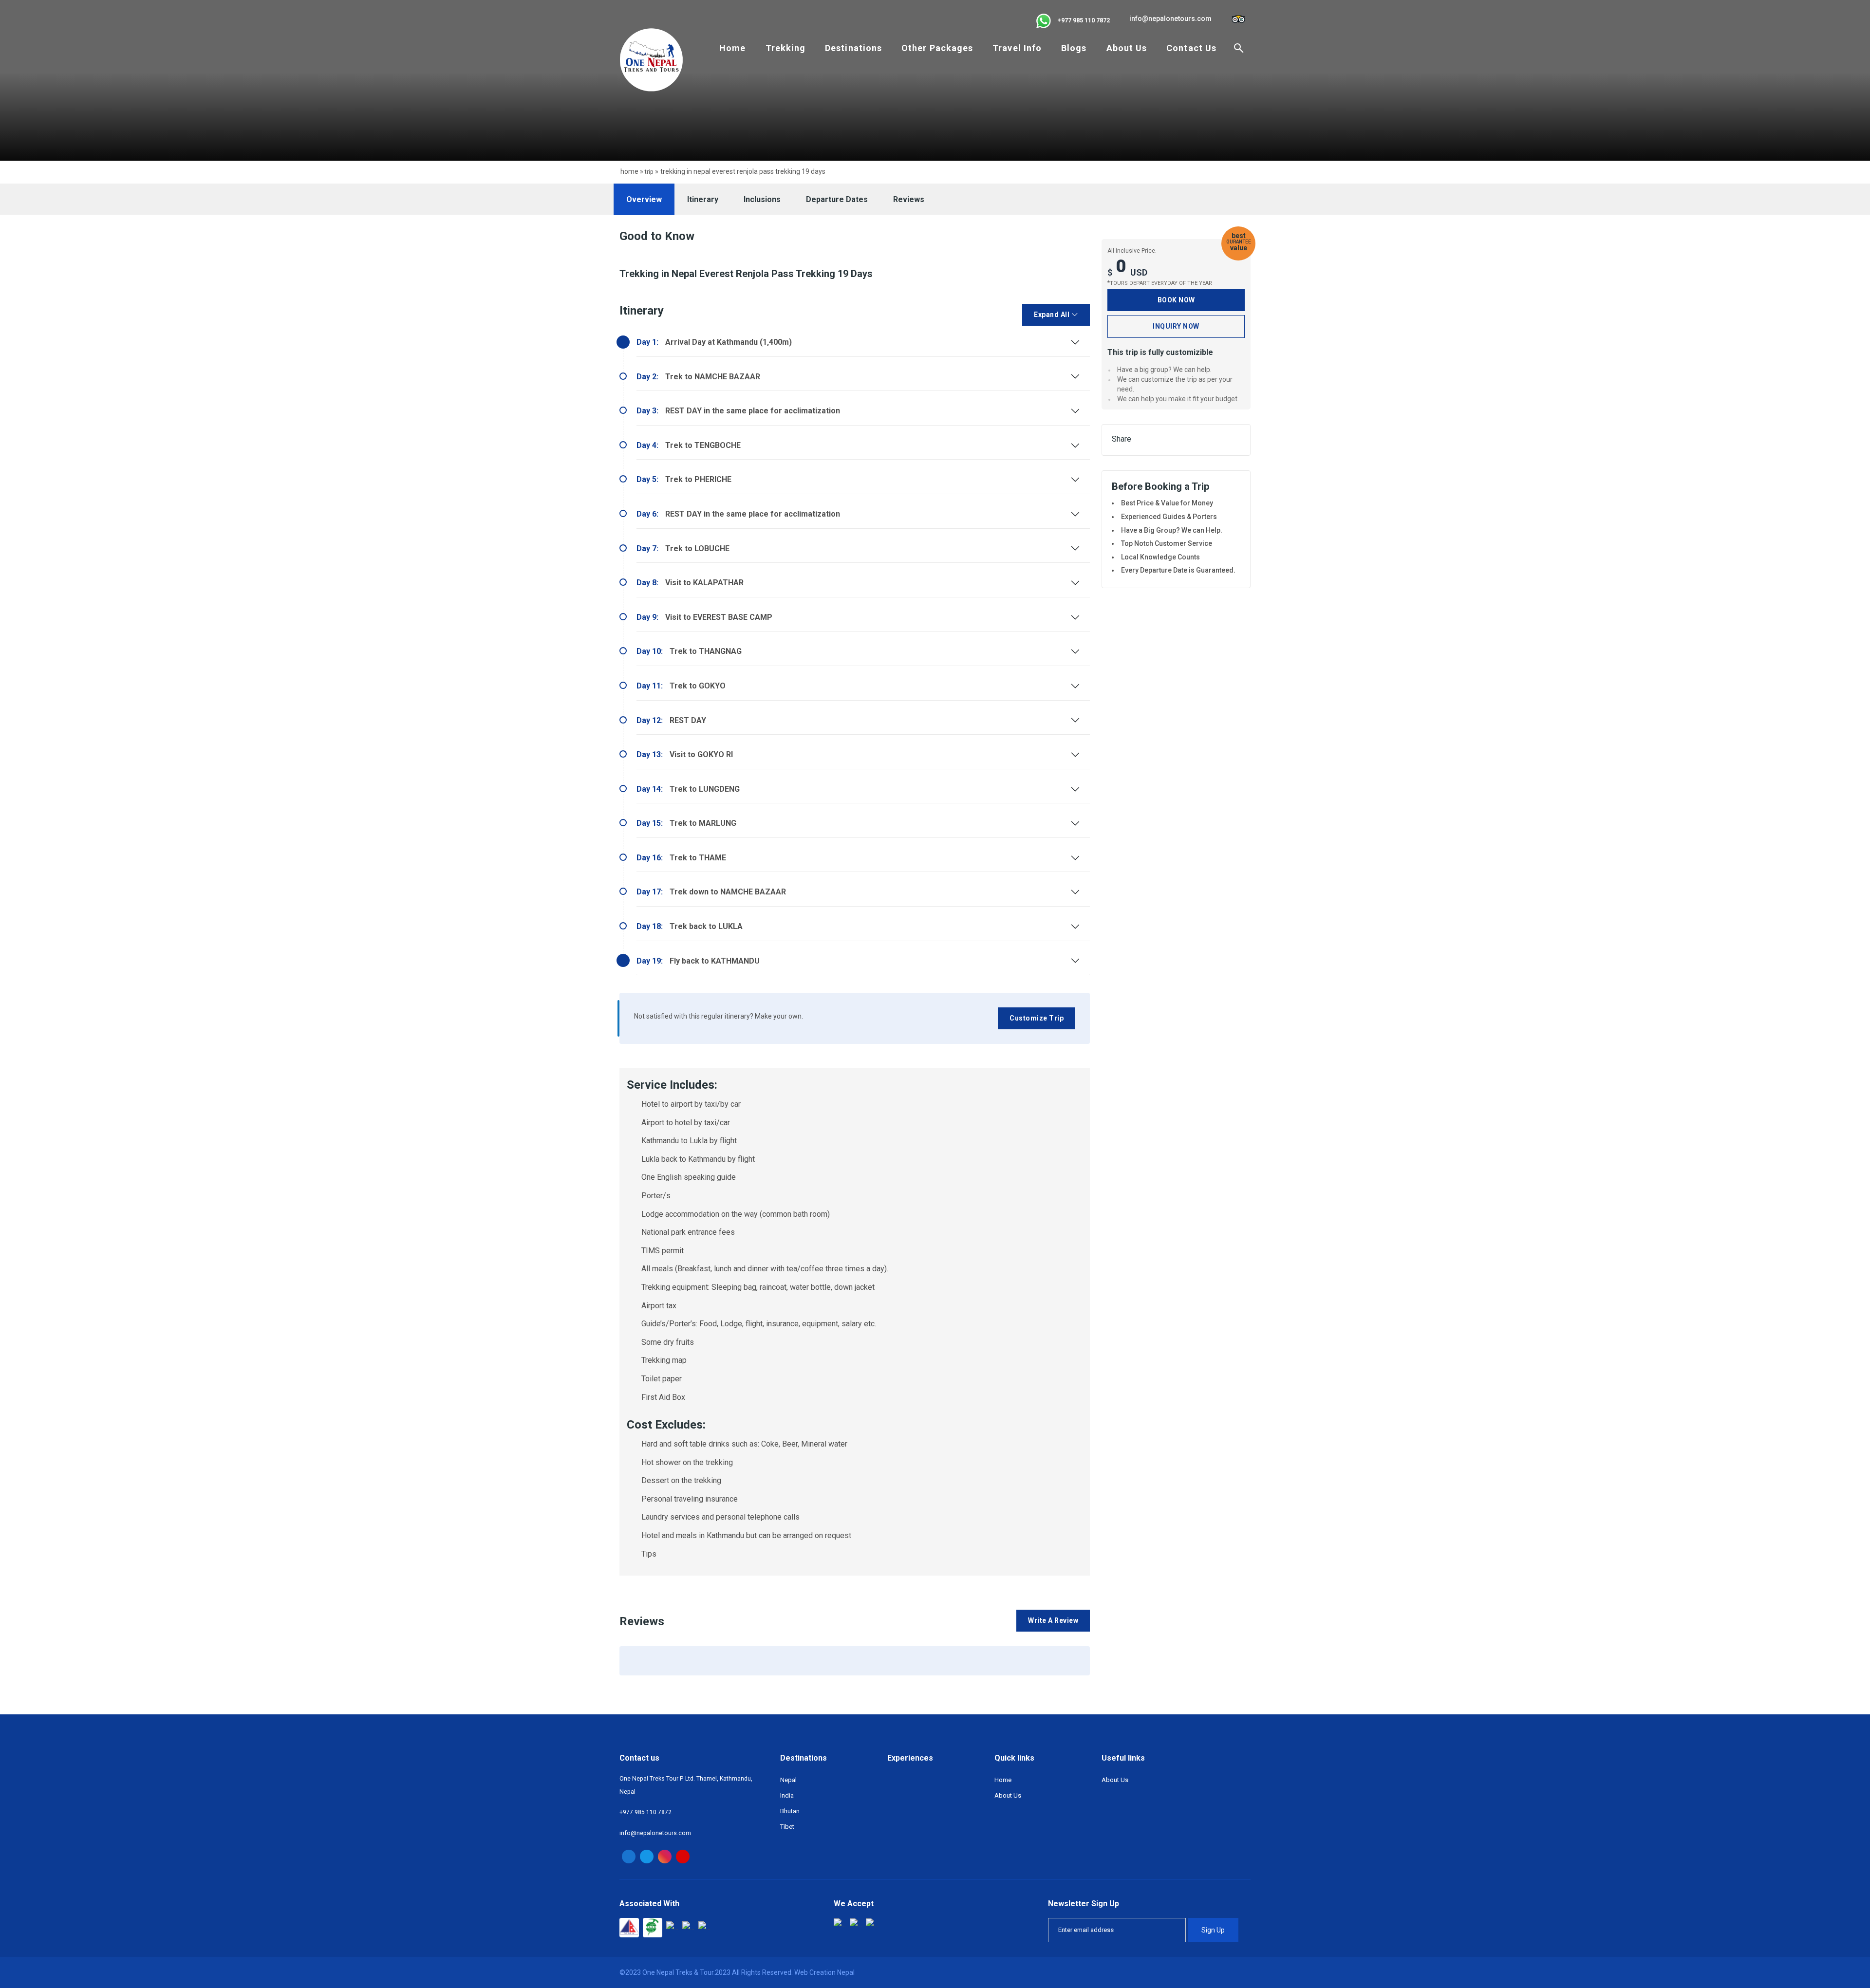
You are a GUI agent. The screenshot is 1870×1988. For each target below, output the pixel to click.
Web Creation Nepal (824, 1972)
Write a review (1053, 1620)
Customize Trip (1037, 1018)
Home (732, 48)
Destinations (853, 48)
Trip (649, 172)
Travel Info (1017, 48)
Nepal (788, 1780)
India (787, 1795)
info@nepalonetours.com (1170, 19)
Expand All (1053, 315)
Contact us (1191, 48)
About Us (1127, 48)
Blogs (1074, 48)
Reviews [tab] (909, 199)
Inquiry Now (1176, 326)
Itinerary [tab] (703, 199)
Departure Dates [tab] (837, 199)
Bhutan (790, 1811)
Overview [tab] (644, 199)
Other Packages (937, 48)
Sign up (1213, 1930)
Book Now (1176, 300)
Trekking (786, 48)
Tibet (787, 1827)
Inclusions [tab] (762, 199)
